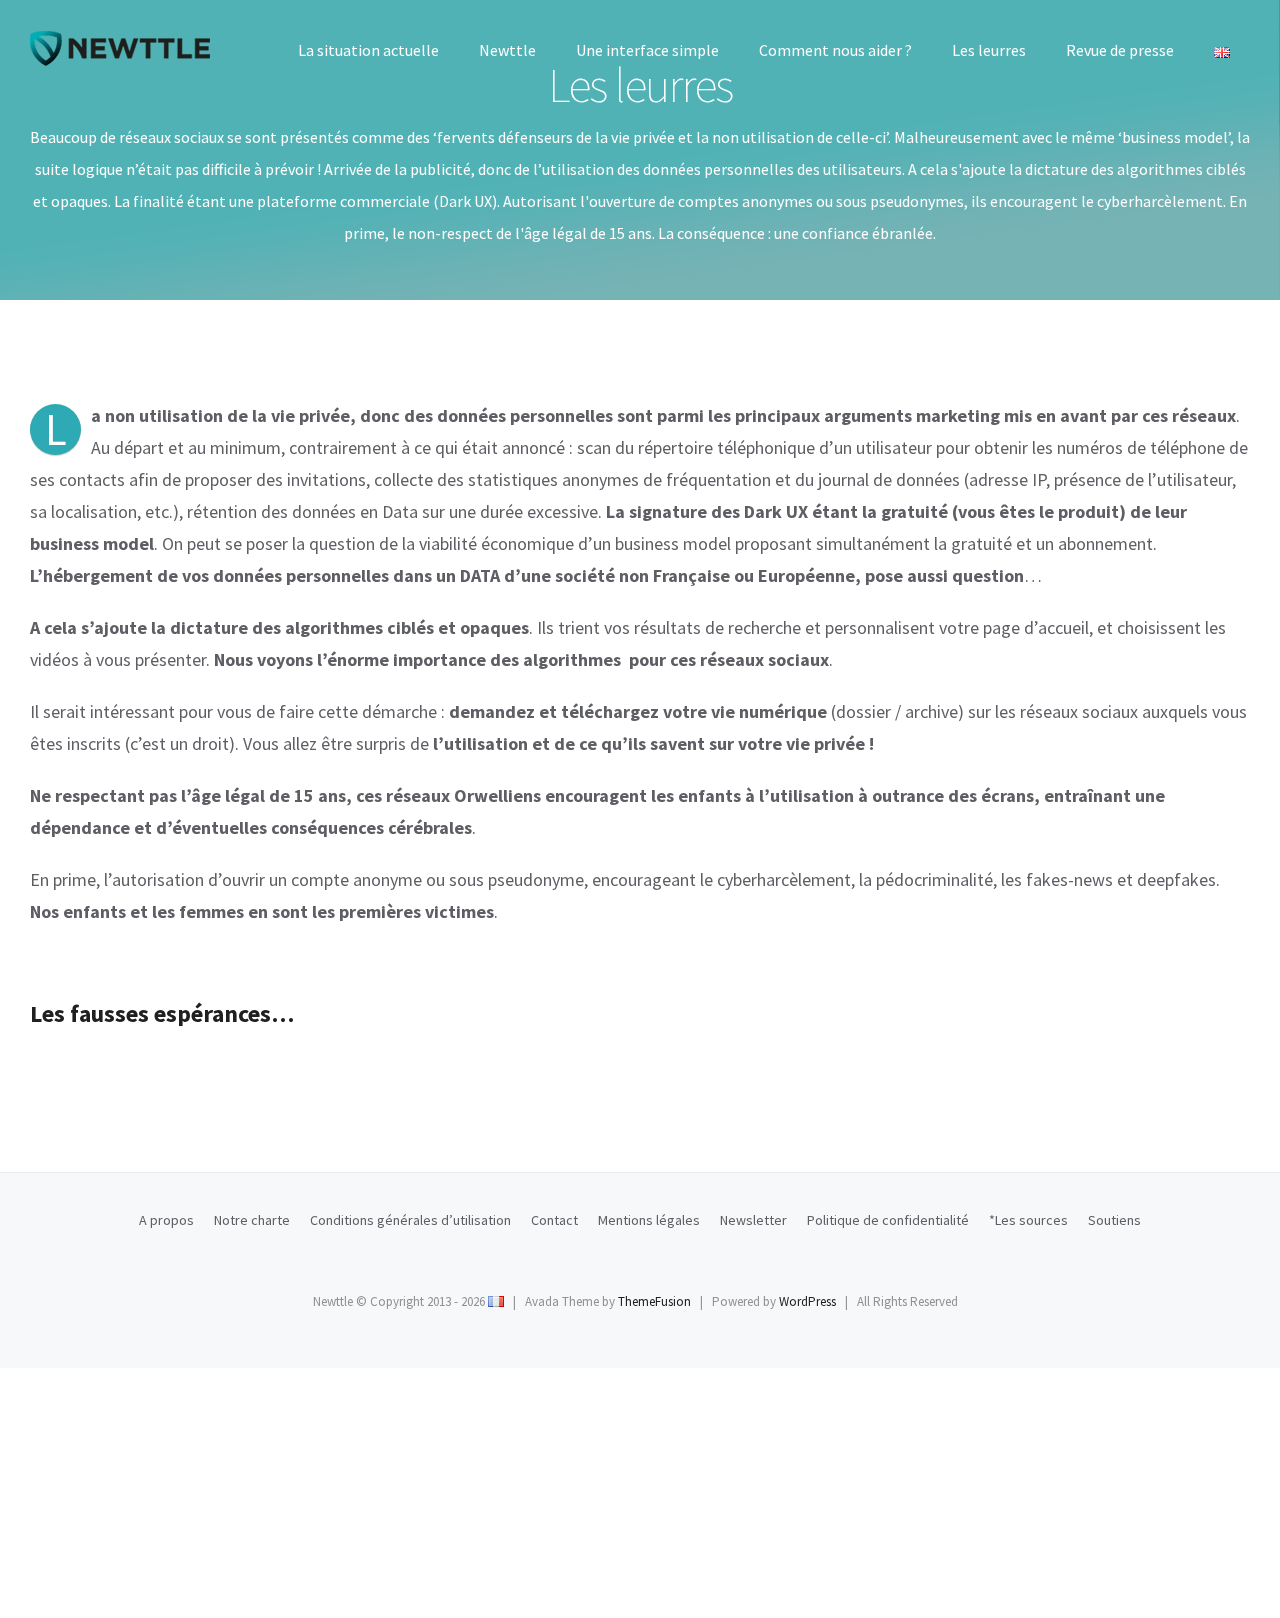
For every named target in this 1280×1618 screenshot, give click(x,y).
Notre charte (252, 1220)
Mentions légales (649, 1220)
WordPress (807, 1301)
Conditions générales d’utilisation (410, 1220)
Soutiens (1114, 1220)
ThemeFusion (654, 1301)
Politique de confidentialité (888, 1220)
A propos (166, 1220)
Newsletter (753, 1220)
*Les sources (1028, 1220)
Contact (554, 1220)
